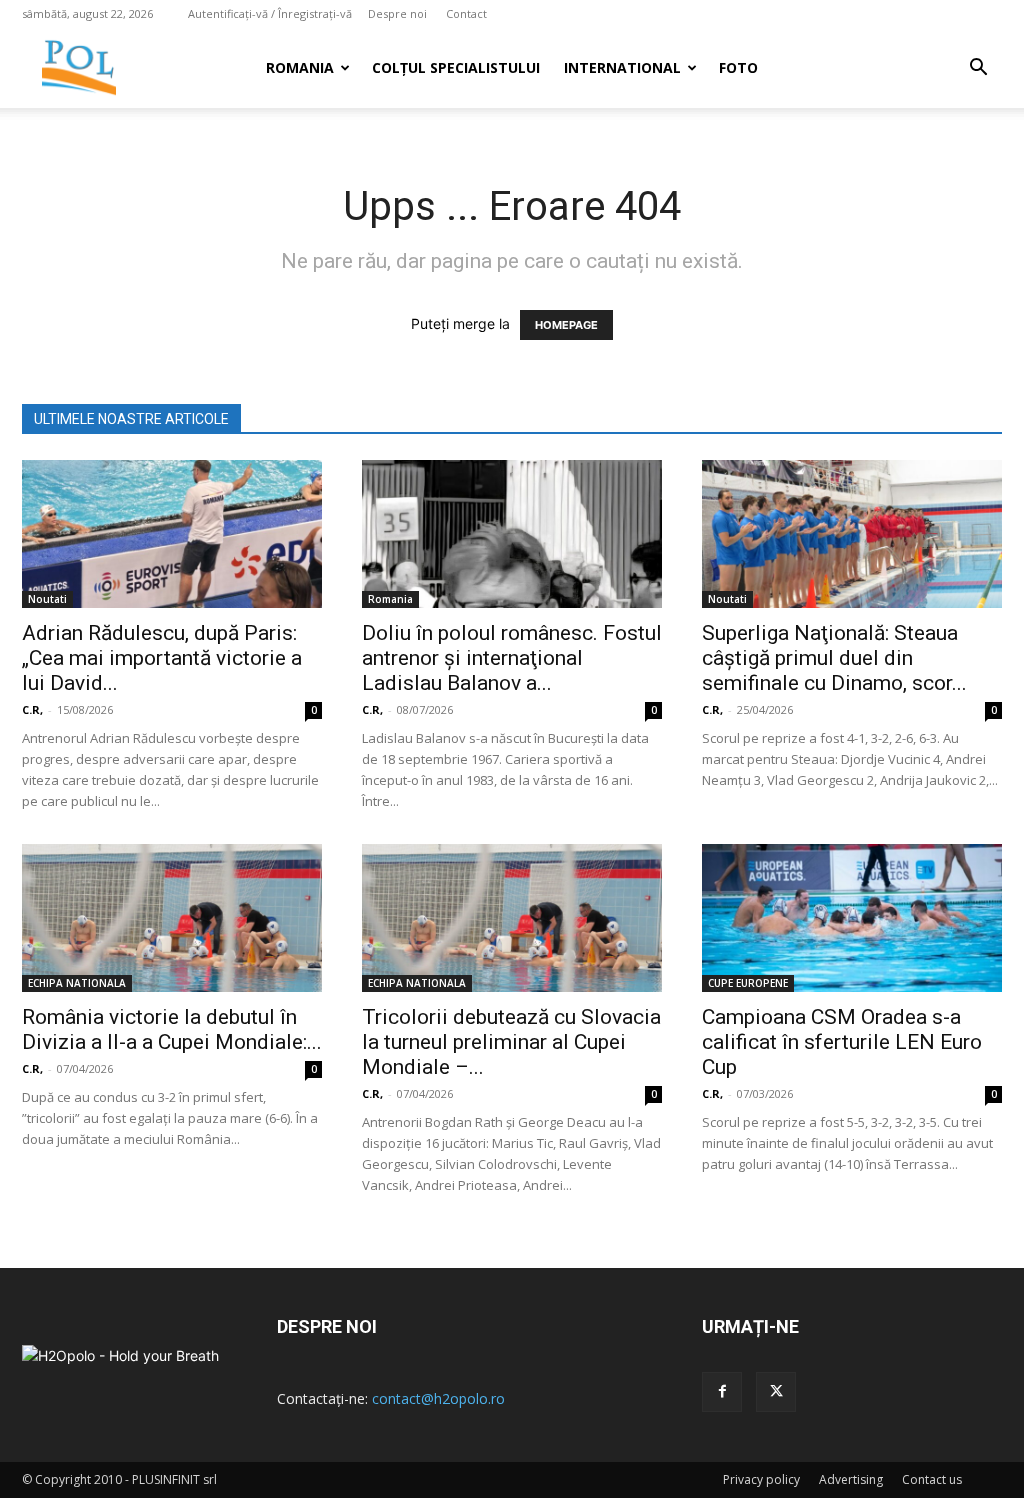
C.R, (32, 709)
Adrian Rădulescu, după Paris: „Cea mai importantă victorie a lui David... (162, 658)
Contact (466, 13)
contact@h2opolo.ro (438, 1398)
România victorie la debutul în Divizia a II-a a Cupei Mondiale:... (172, 1029)
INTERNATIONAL (622, 67)
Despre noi (397, 13)
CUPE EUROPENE (748, 983)
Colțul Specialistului (456, 67)
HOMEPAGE (566, 325)
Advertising (851, 1479)
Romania (300, 67)
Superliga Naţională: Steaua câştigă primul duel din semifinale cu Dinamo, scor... (834, 658)
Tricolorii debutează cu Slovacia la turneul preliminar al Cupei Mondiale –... (511, 1042)
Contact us (932, 1479)
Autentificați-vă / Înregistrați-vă (270, 13)
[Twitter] (776, 1392)
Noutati (47, 599)
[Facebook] (722, 1392)
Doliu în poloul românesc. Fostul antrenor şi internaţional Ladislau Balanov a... (512, 658)
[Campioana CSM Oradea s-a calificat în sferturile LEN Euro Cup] (852, 918)
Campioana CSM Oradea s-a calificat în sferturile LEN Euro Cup (842, 1042)
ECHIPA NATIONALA (77, 983)
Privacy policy (761, 1479)
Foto (738, 67)
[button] (978, 69)
